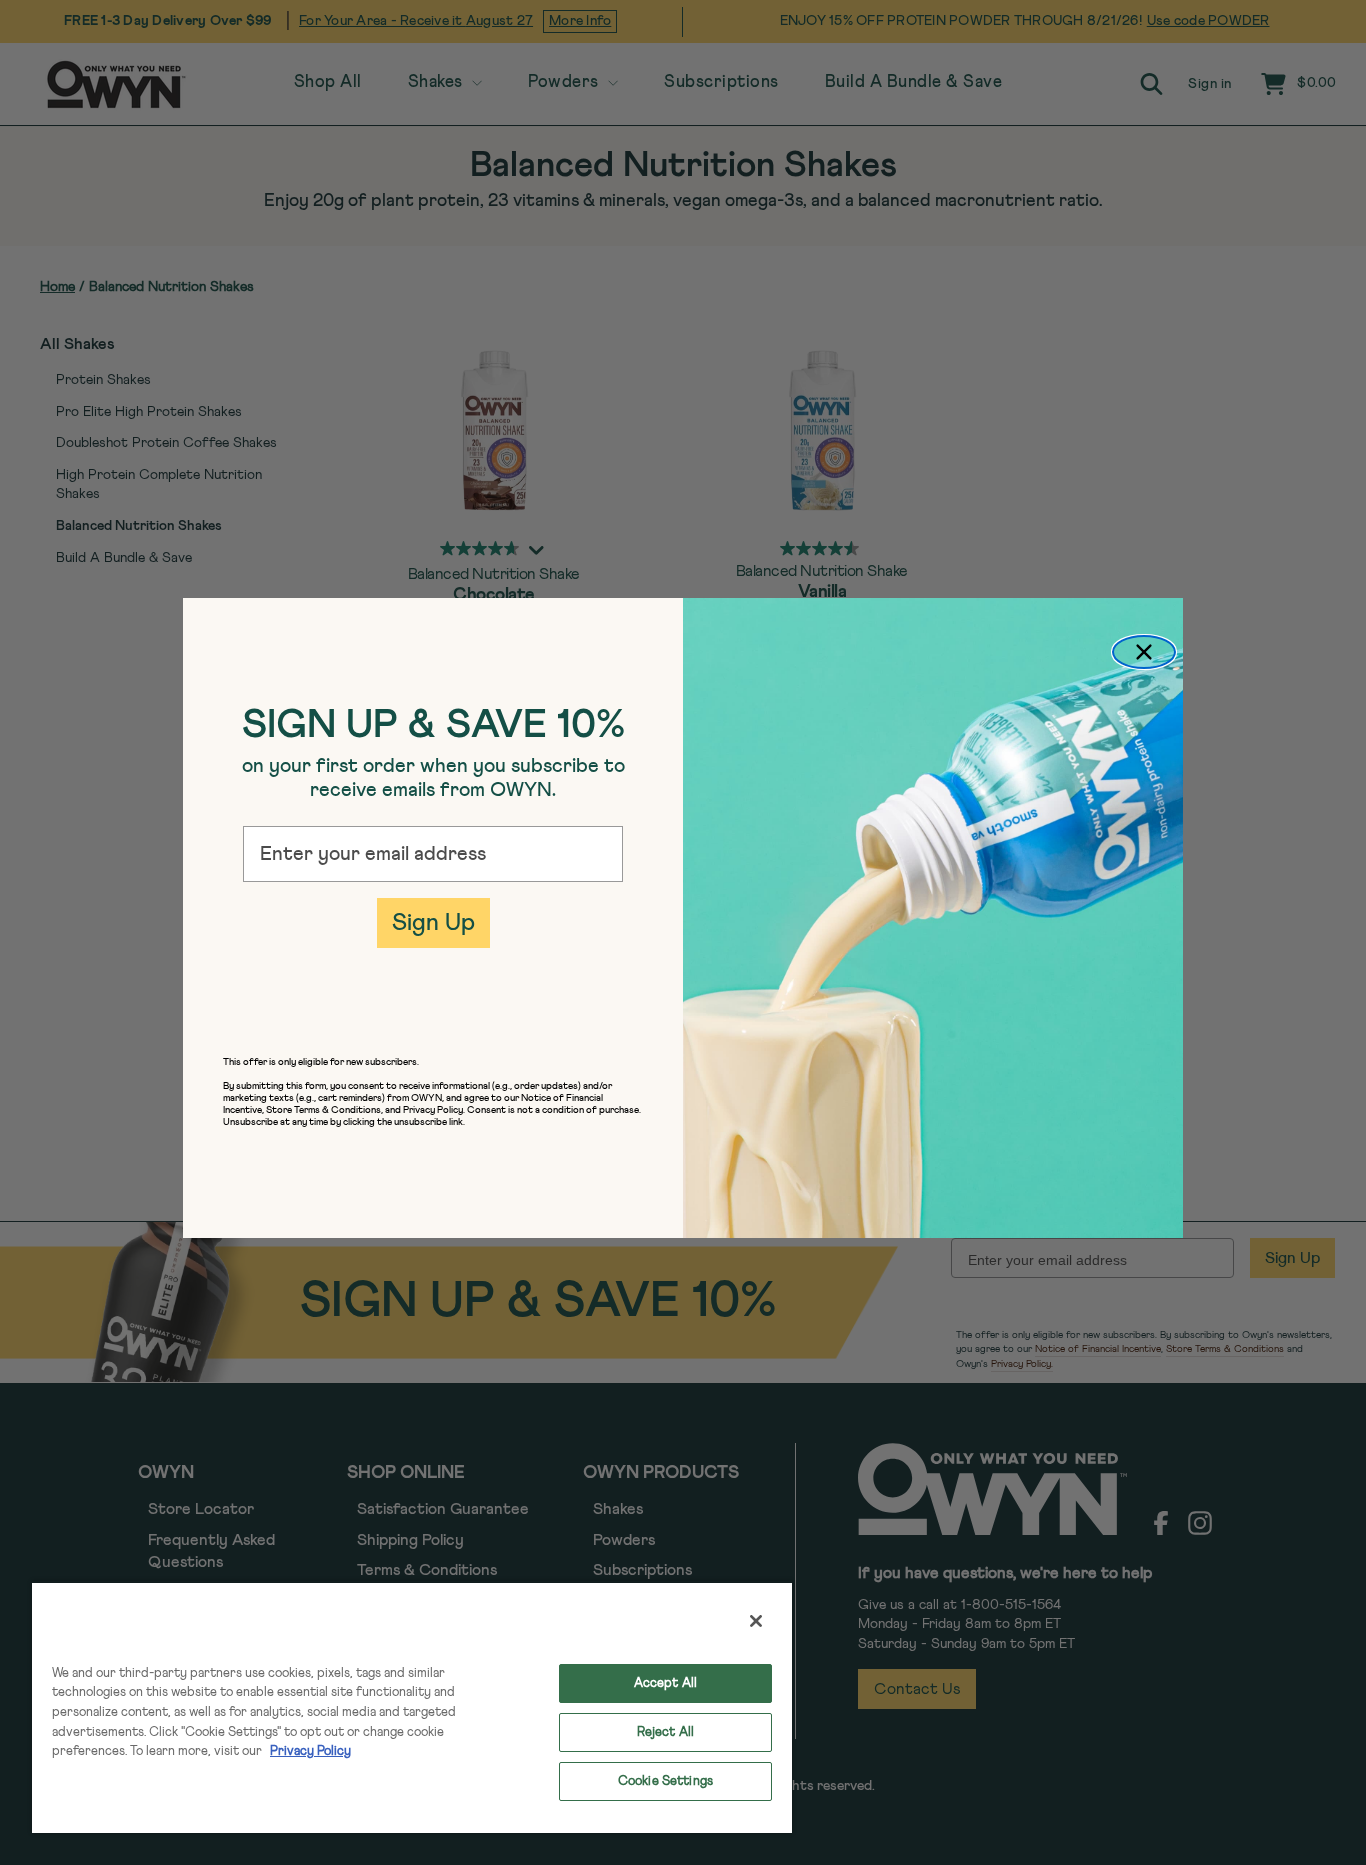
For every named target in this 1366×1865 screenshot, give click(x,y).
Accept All (665, 1683)
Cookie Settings (665, 1781)
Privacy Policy (310, 1751)
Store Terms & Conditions (323, 1110)
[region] (412, 1707)
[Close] (756, 1621)
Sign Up (433, 922)
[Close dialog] (1144, 652)
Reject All (665, 1732)
